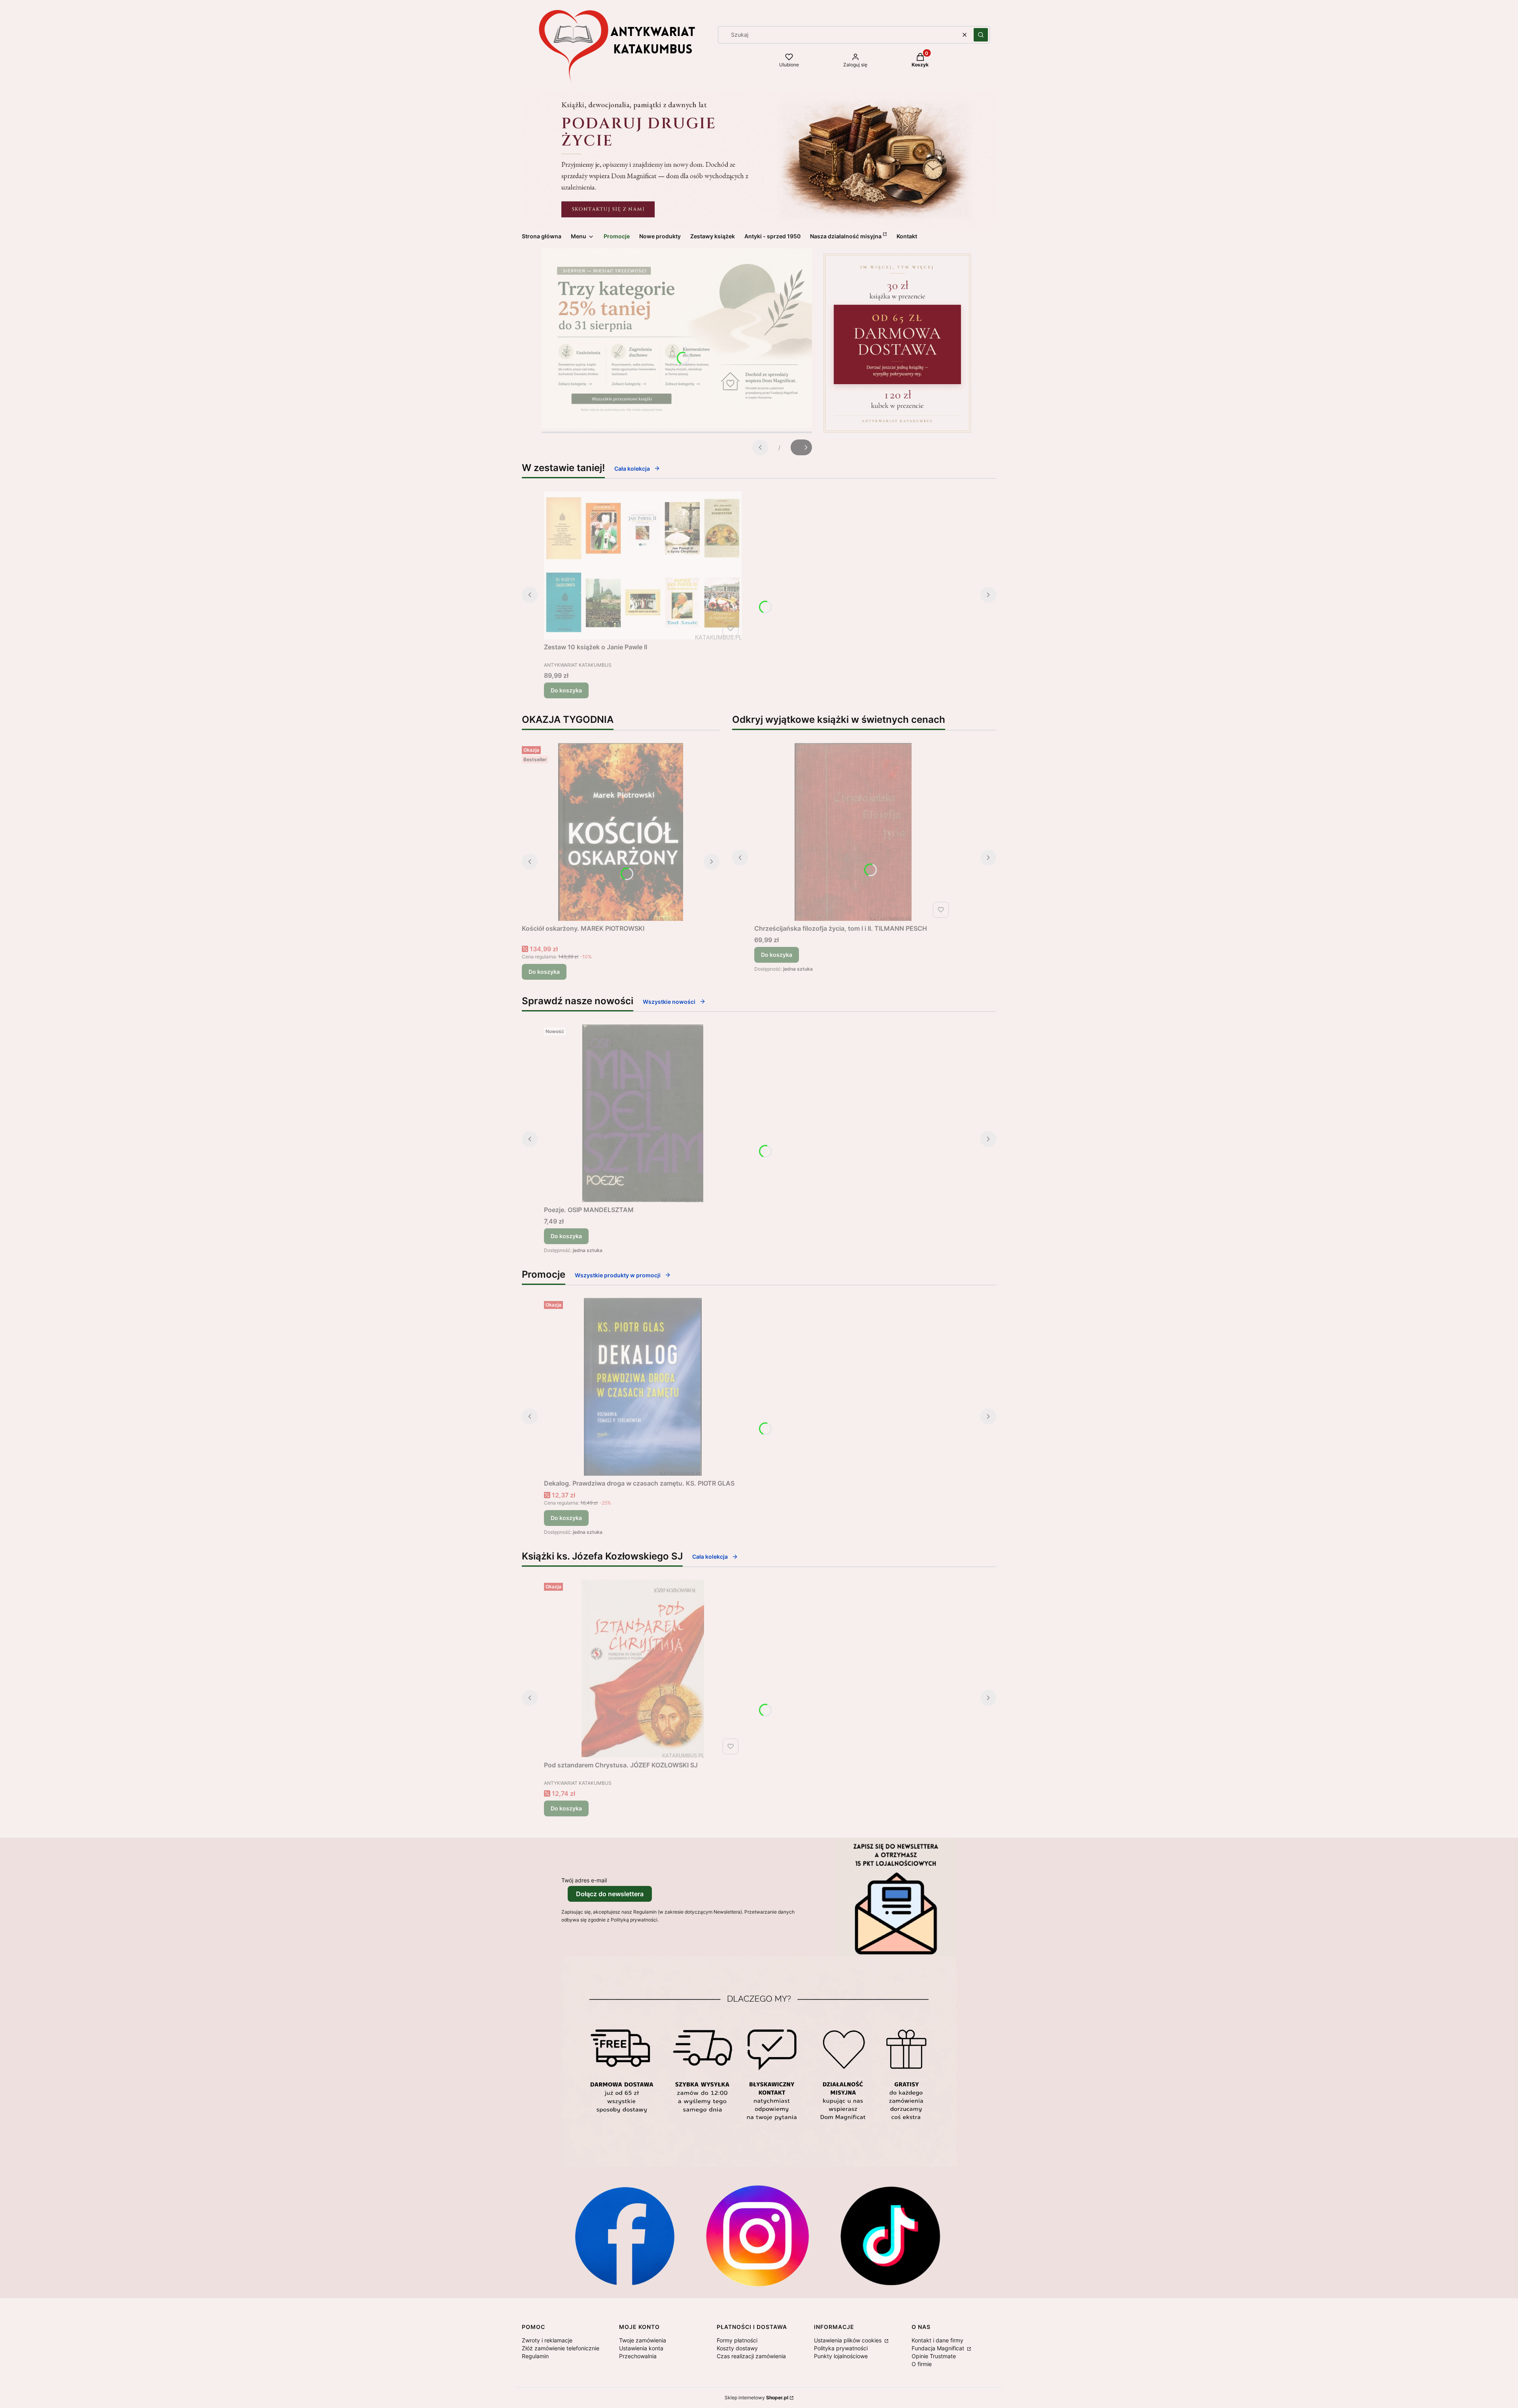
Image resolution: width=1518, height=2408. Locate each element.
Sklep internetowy (756, 2398)
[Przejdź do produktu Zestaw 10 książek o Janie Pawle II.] (643, 565)
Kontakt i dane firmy (937, 2340)
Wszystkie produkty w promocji (618, 1275)
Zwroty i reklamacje (547, 2340)
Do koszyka (566, 690)
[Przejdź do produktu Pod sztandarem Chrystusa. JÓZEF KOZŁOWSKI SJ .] (643, 1669)
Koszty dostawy (737, 2348)
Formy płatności (737, 2340)
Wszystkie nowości (669, 1002)
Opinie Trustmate (934, 2356)
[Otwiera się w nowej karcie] (625, 2236)
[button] (981, 35)
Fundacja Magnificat (939, 2348)
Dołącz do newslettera (610, 1894)
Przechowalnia (638, 2356)
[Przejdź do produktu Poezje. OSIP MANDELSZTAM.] (643, 1113)
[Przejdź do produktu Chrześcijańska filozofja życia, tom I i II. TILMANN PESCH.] (853, 832)
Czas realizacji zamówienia (751, 2356)
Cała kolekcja (632, 469)
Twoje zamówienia (643, 2340)
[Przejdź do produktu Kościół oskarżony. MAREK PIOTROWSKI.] (621, 832)
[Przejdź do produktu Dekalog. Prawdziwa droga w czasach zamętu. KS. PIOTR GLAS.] (643, 1387)
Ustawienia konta (641, 2348)
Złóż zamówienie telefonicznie (561, 2348)
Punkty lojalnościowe (841, 2356)
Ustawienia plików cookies (849, 2340)
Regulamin (535, 2356)
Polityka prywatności (841, 2348)
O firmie (922, 2364)
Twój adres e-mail (584, 1880)
